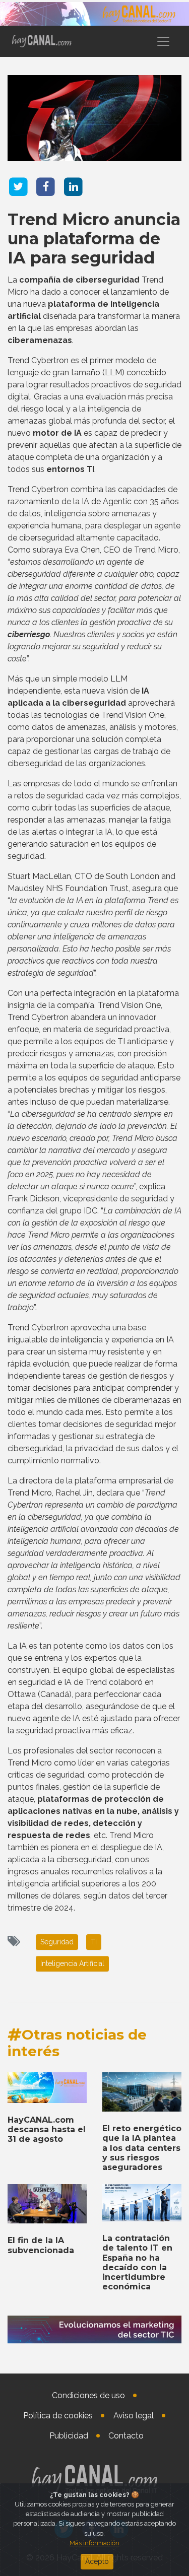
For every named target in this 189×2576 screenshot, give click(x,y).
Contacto (126, 2436)
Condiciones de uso (88, 2395)
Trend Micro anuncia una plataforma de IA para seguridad (94, 239)
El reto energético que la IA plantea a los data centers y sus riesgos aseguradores (142, 2148)
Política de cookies (58, 2416)
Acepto (97, 2561)
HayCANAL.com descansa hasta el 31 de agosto (47, 2129)
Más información (94, 2543)
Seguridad (57, 1942)
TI (94, 1942)
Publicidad (69, 2436)
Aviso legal (134, 2416)
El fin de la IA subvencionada (41, 2245)
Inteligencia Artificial (72, 1963)
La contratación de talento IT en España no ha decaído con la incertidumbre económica (137, 2262)
